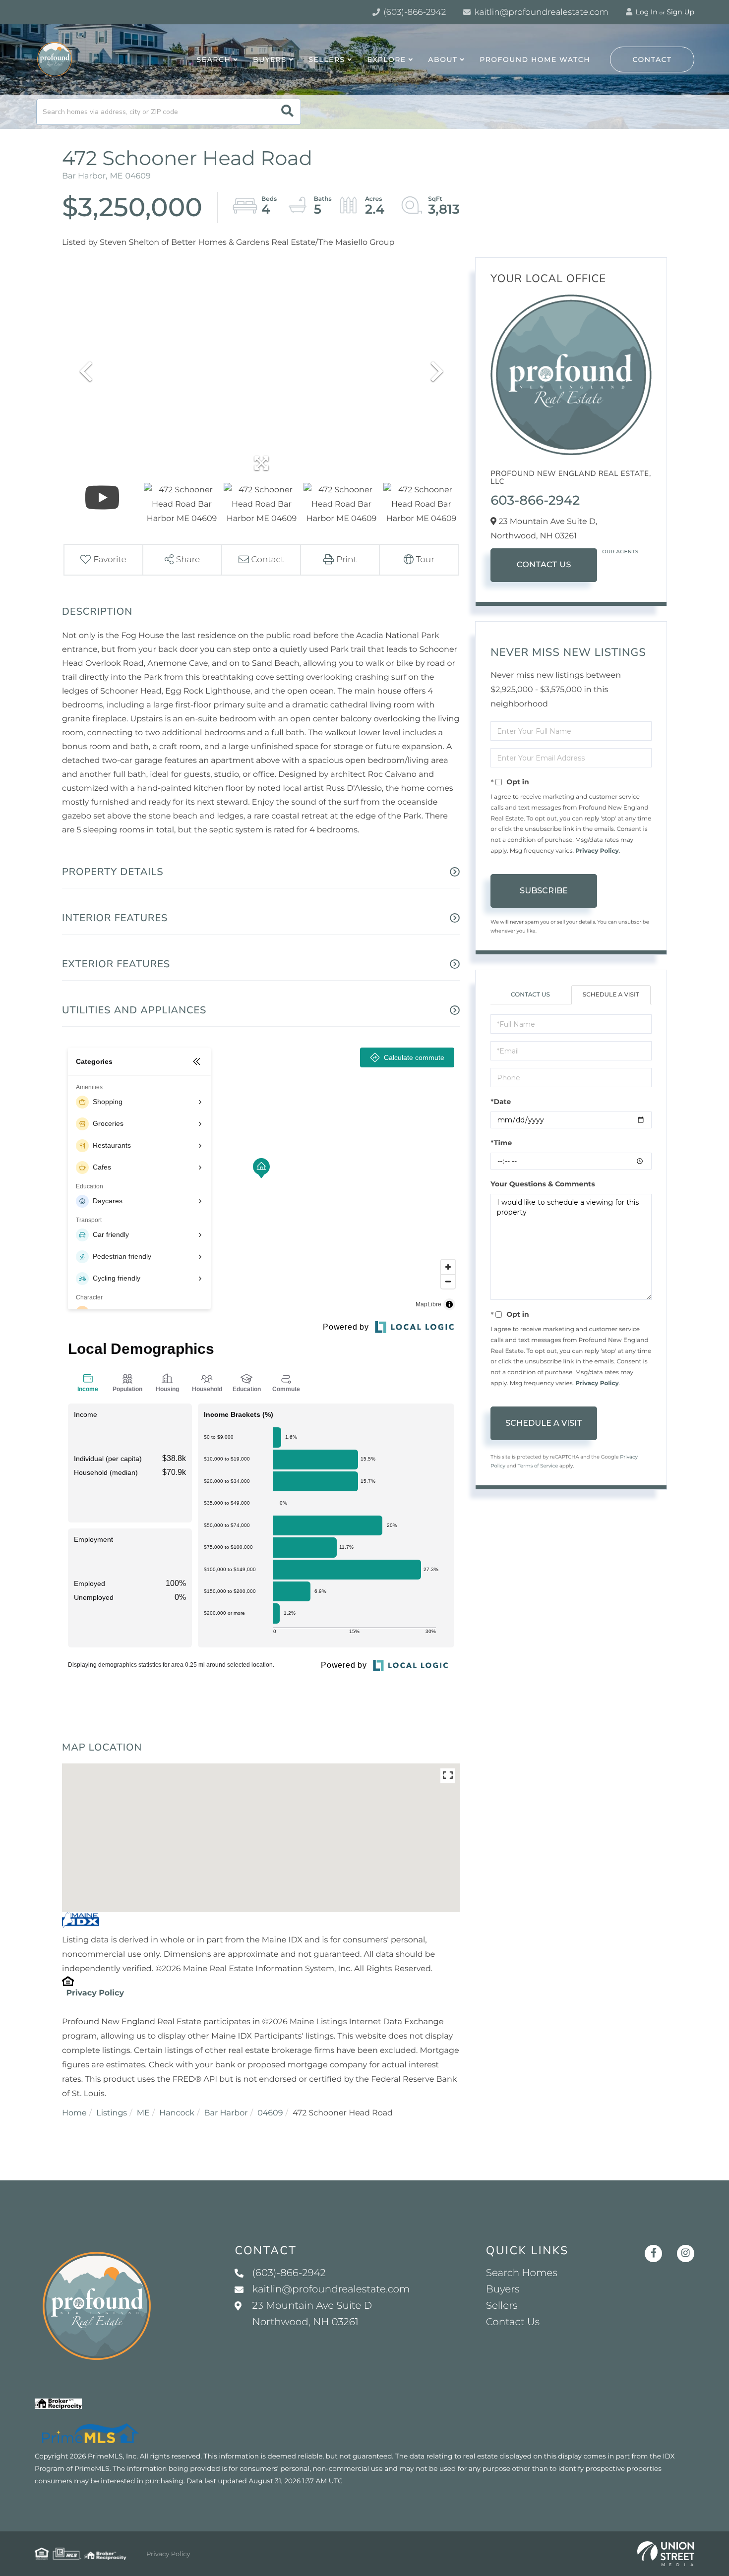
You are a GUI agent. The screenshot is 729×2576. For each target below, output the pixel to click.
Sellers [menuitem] (327, 59)
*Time (501, 1143)
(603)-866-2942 (414, 12)
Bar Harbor (226, 2113)
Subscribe (544, 891)
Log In (646, 12)
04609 (270, 2113)
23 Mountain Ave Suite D (312, 2314)
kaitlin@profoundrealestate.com (540, 12)
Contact (652, 59)
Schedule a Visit (611, 995)
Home (74, 2113)
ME (143, 2113)
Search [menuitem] (214, 59)
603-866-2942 (535, 500)
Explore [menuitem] (386, 59)
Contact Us (544, 565)
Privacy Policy (95, 1993)
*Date (501, 1102)
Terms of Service (538, 1466)
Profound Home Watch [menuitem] (535, 59)
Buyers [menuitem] (270, 59)
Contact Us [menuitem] (513, 2322)
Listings (112, 2113)
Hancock (177, 2113)
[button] (287, 112)
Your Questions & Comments (543, 1184)
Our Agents (620, 552)
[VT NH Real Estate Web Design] (666, 2554)
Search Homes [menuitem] (522, 2273)
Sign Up (680, 12)
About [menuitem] (443, 59)
